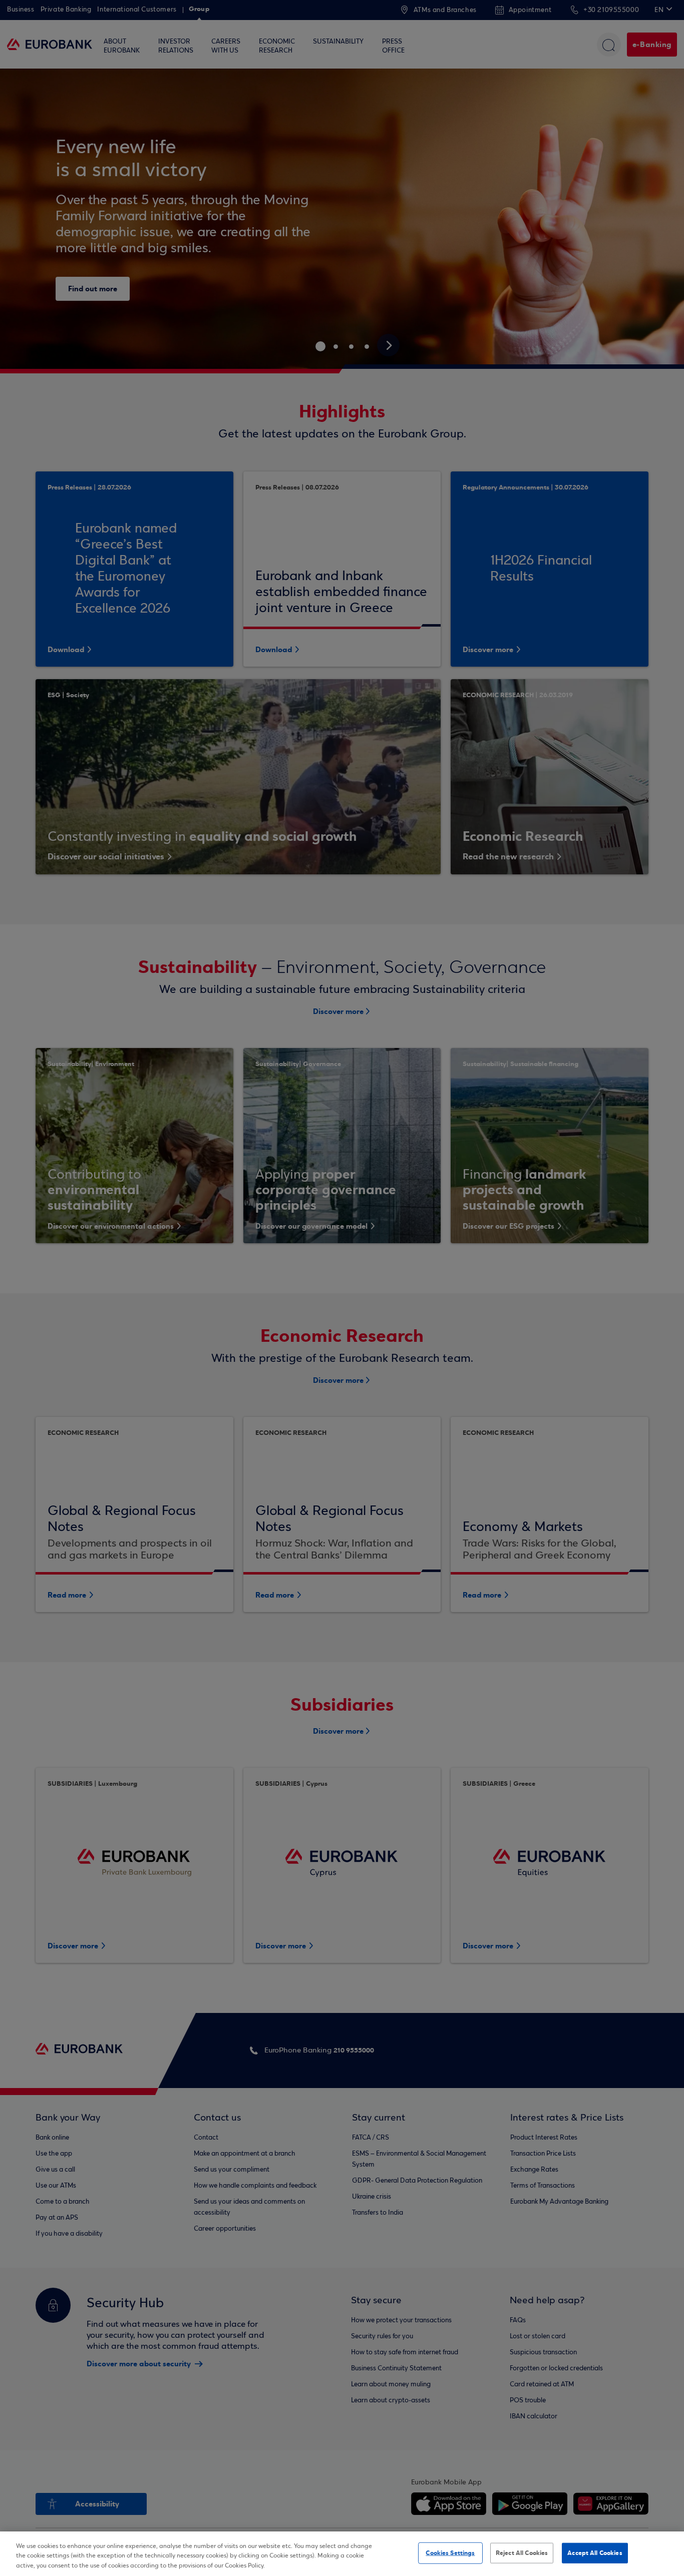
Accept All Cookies (595, 2552)
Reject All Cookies (522, 2552)
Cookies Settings (450, 2552)
